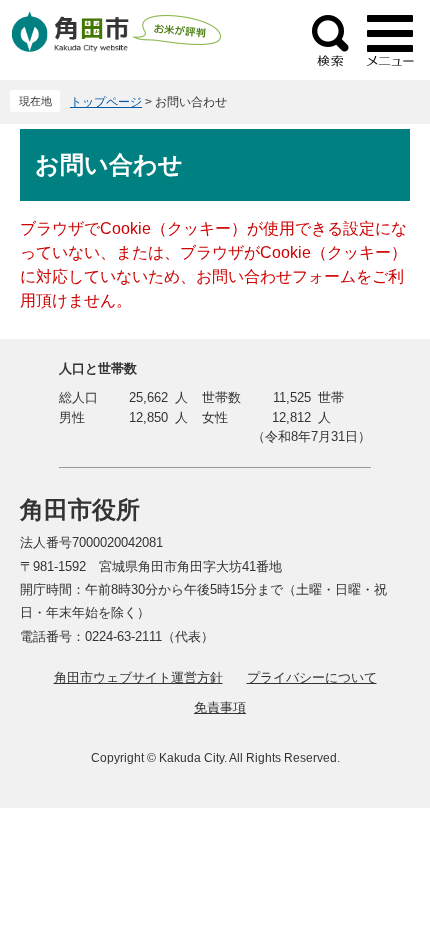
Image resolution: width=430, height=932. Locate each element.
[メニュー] (390, 40)
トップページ (106, 102)
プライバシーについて (312, 677)
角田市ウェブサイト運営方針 (138, 677)
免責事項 (220, 707)
